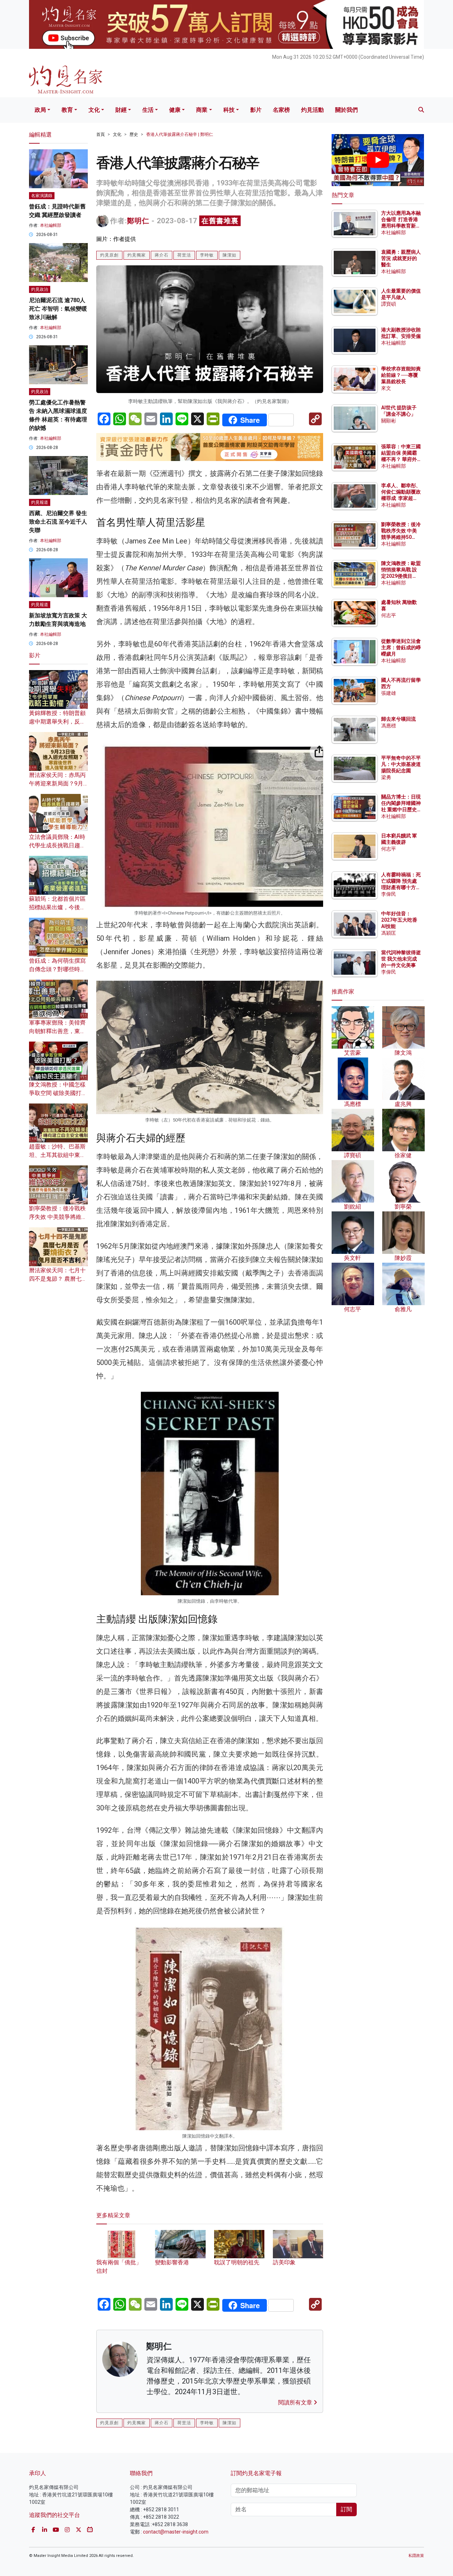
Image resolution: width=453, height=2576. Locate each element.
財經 (121, 110)
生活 (148, 110)
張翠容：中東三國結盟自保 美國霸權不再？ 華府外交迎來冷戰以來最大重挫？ (401, 459)
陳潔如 (230, 255)
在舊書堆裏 (220, 221)
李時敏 (207, 255)
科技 (229, 110)
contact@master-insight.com (176, 2532)
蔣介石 (162, 255)
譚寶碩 (389, 304)
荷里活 (184, 255)
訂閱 (346, 2509)
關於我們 (346, 110)
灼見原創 (109, 255)
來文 (386, 388)
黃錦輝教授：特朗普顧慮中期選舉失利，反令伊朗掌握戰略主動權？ (57, 722)
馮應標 (389, 726)
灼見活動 (312, 110)
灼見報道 (40, 502)
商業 (202, 110)
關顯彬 (389, 421)
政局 (40, 110)
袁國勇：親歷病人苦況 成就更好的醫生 (401, 258)
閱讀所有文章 (296, 2402)
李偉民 (389, 894)
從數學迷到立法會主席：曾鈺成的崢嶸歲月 (401, 647)
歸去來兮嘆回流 (398, 719)
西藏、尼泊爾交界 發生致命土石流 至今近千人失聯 (58, 522)
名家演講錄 (42, 196)
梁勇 (386, 777)
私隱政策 (416, 2556)
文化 (94, 110)
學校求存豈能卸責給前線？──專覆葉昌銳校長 (401, 375)
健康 (175, 110)
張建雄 (389, 693)
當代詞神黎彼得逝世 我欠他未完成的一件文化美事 (401, 959)
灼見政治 (40, 289)
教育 (67, 110)
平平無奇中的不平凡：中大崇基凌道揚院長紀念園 (401, 764)
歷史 (134, 134)
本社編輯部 (51, 225)
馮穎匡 (389, 933)
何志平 (389, 615)
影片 (256, 110)
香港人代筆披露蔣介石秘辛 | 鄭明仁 (180, 134)
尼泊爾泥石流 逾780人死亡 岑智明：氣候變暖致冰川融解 (58, 309)
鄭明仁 (138, 221)
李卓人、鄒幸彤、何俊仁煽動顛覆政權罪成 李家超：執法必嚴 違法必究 (401, 498)
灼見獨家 (137, 255)
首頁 (101, 134)
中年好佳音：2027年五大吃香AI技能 (399, 920)
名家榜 (281, 110)
